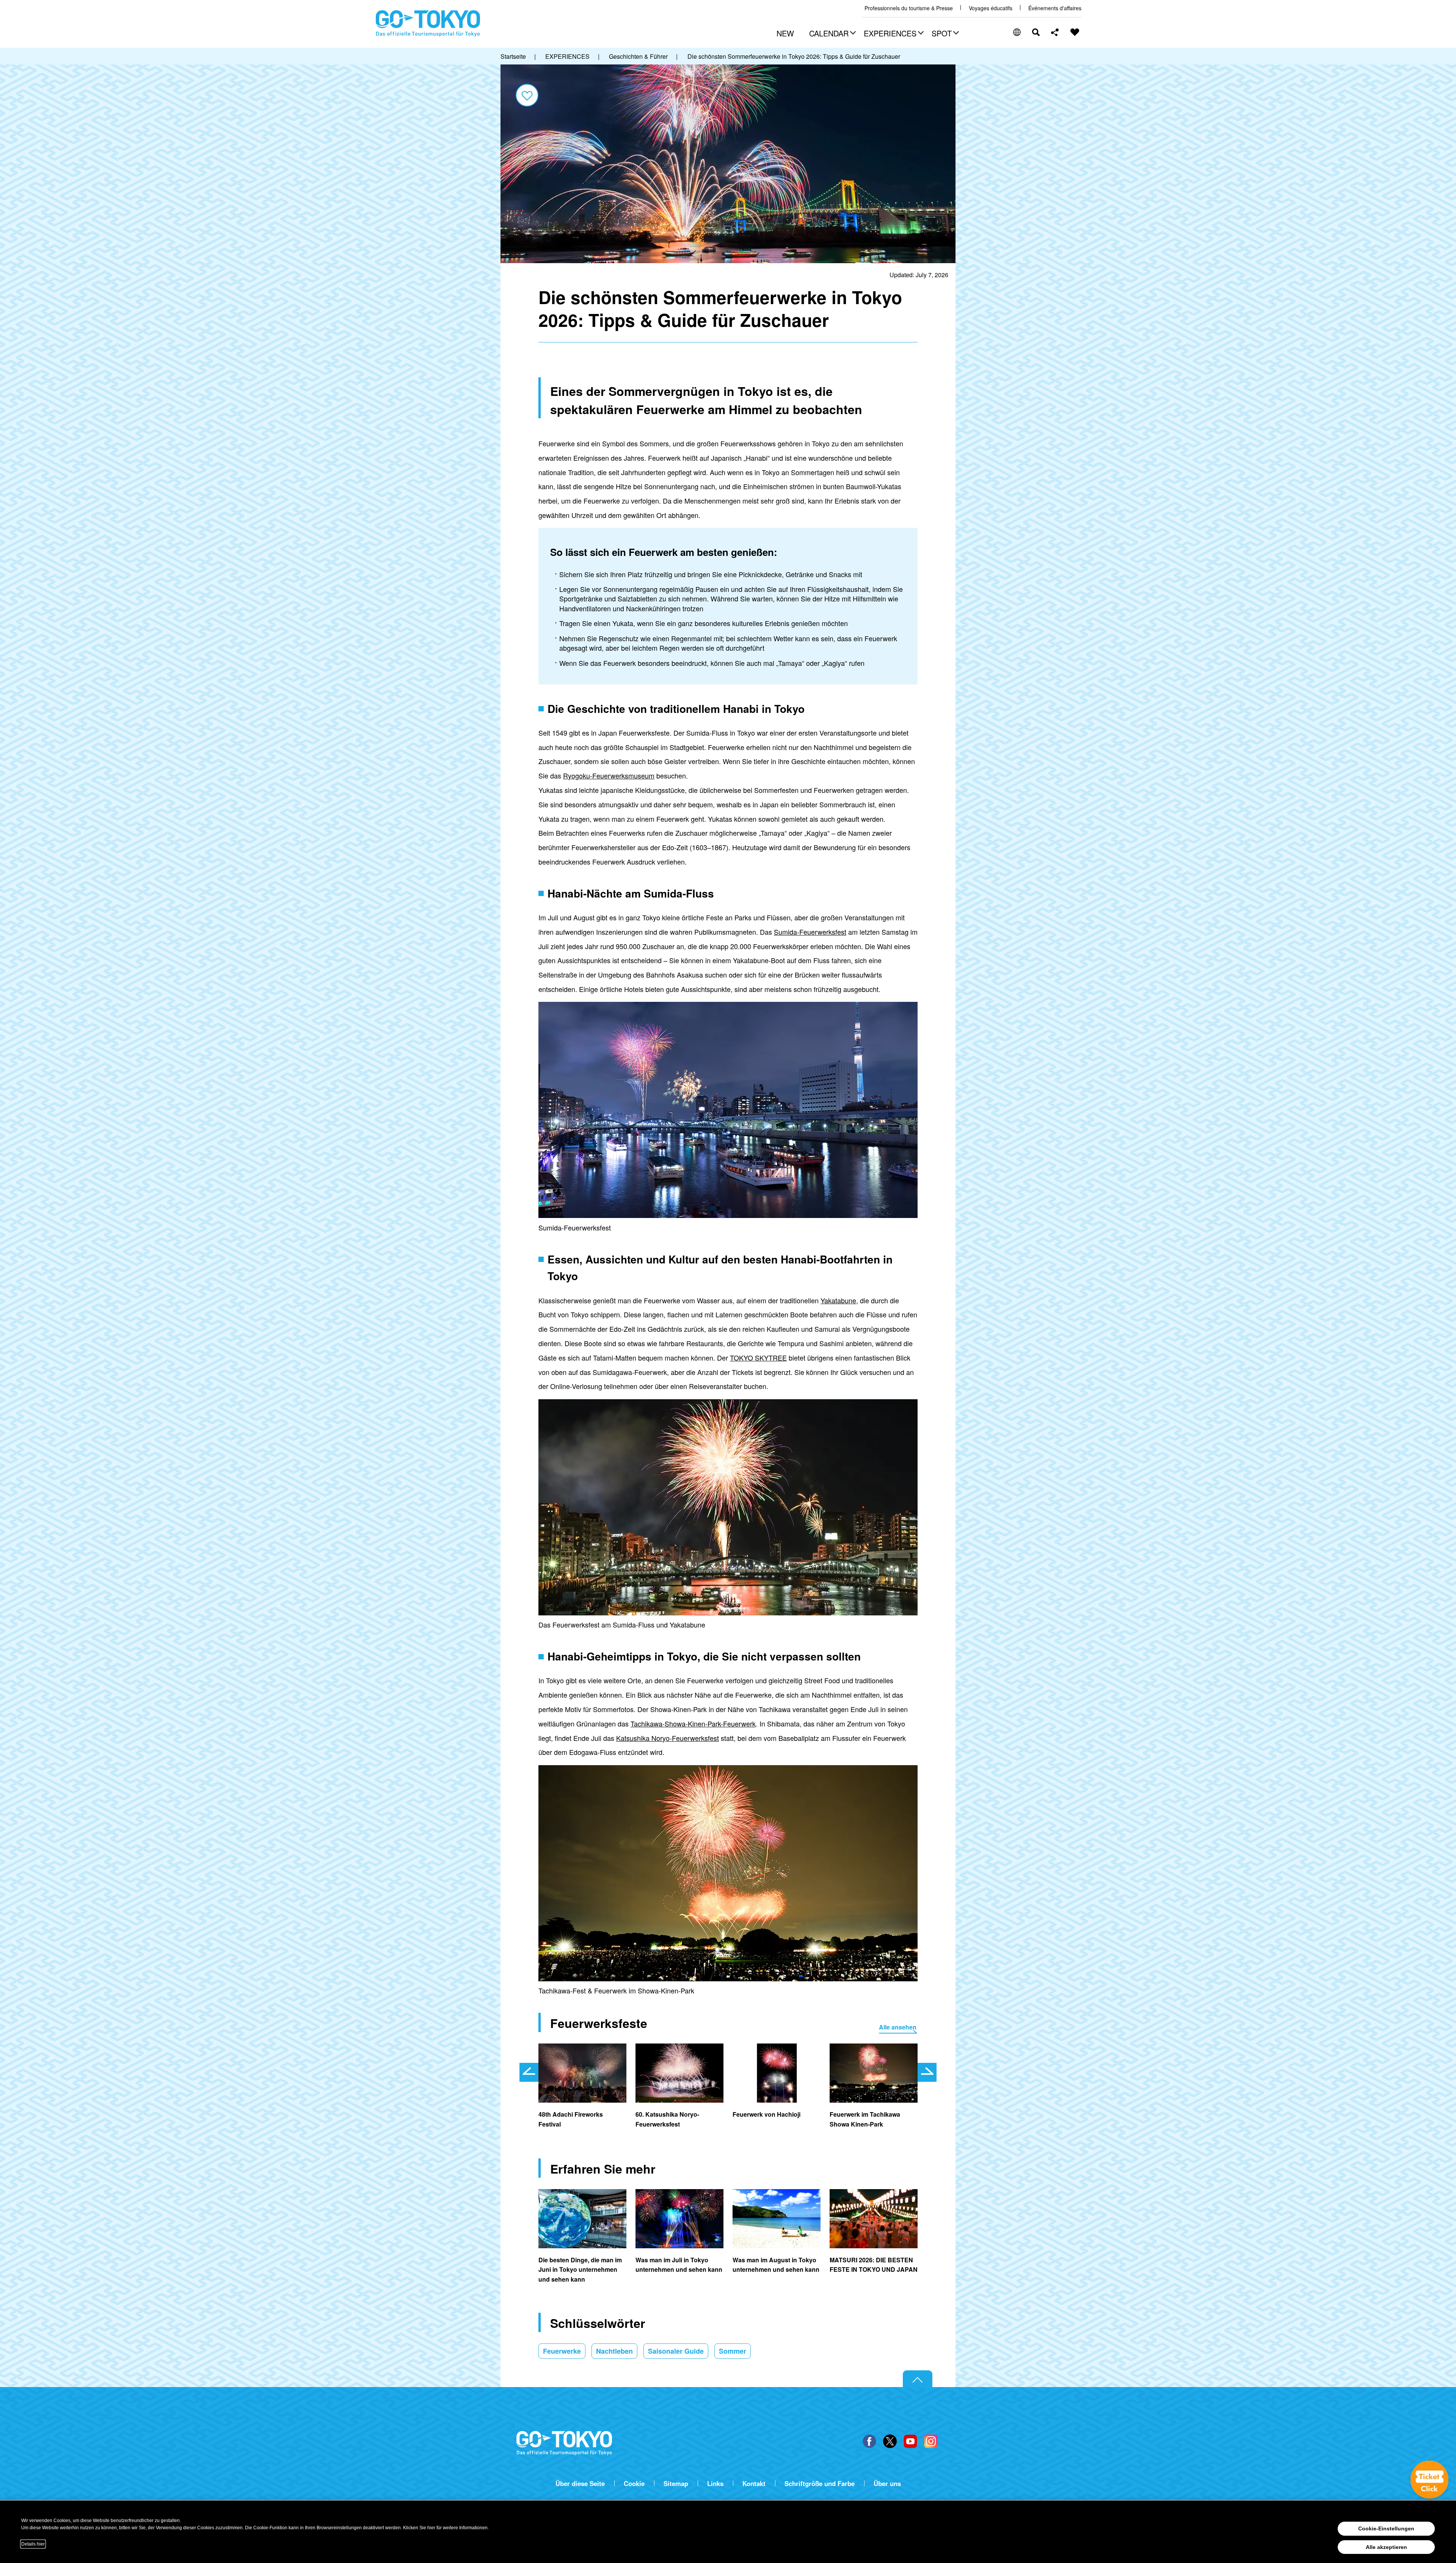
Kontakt (754, 2484)
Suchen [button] (1036, 32)
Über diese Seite (580, 2484)
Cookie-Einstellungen (1386, 2528)
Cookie (634, 2484)
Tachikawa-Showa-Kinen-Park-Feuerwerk (693, 1723)
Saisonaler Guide (676, 2351)
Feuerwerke (562, 2351)
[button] (832, 34)
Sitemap (676, 2484)
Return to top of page (918, 2379)
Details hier (33, 2544)
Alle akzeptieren (1386, 2547)
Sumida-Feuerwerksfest (810, 932)
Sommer (733, 2351)
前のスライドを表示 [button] (529, 2072)
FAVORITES (1075, 32)
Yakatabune (838, 1300)
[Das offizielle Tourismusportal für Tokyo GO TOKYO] (428, 24)
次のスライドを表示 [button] (927, 2072)
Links (715, 2484)
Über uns (887, 2484)
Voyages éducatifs (991, 8)
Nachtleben (614, 2351)
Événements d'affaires (1055, 8)
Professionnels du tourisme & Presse (909, 8)
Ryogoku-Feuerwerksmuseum (609, 775)
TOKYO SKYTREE (758, 1358)
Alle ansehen (898, 2027)
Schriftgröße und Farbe (820, 2484)
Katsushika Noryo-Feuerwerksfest (668, 1738)
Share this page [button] (1055, 32)
